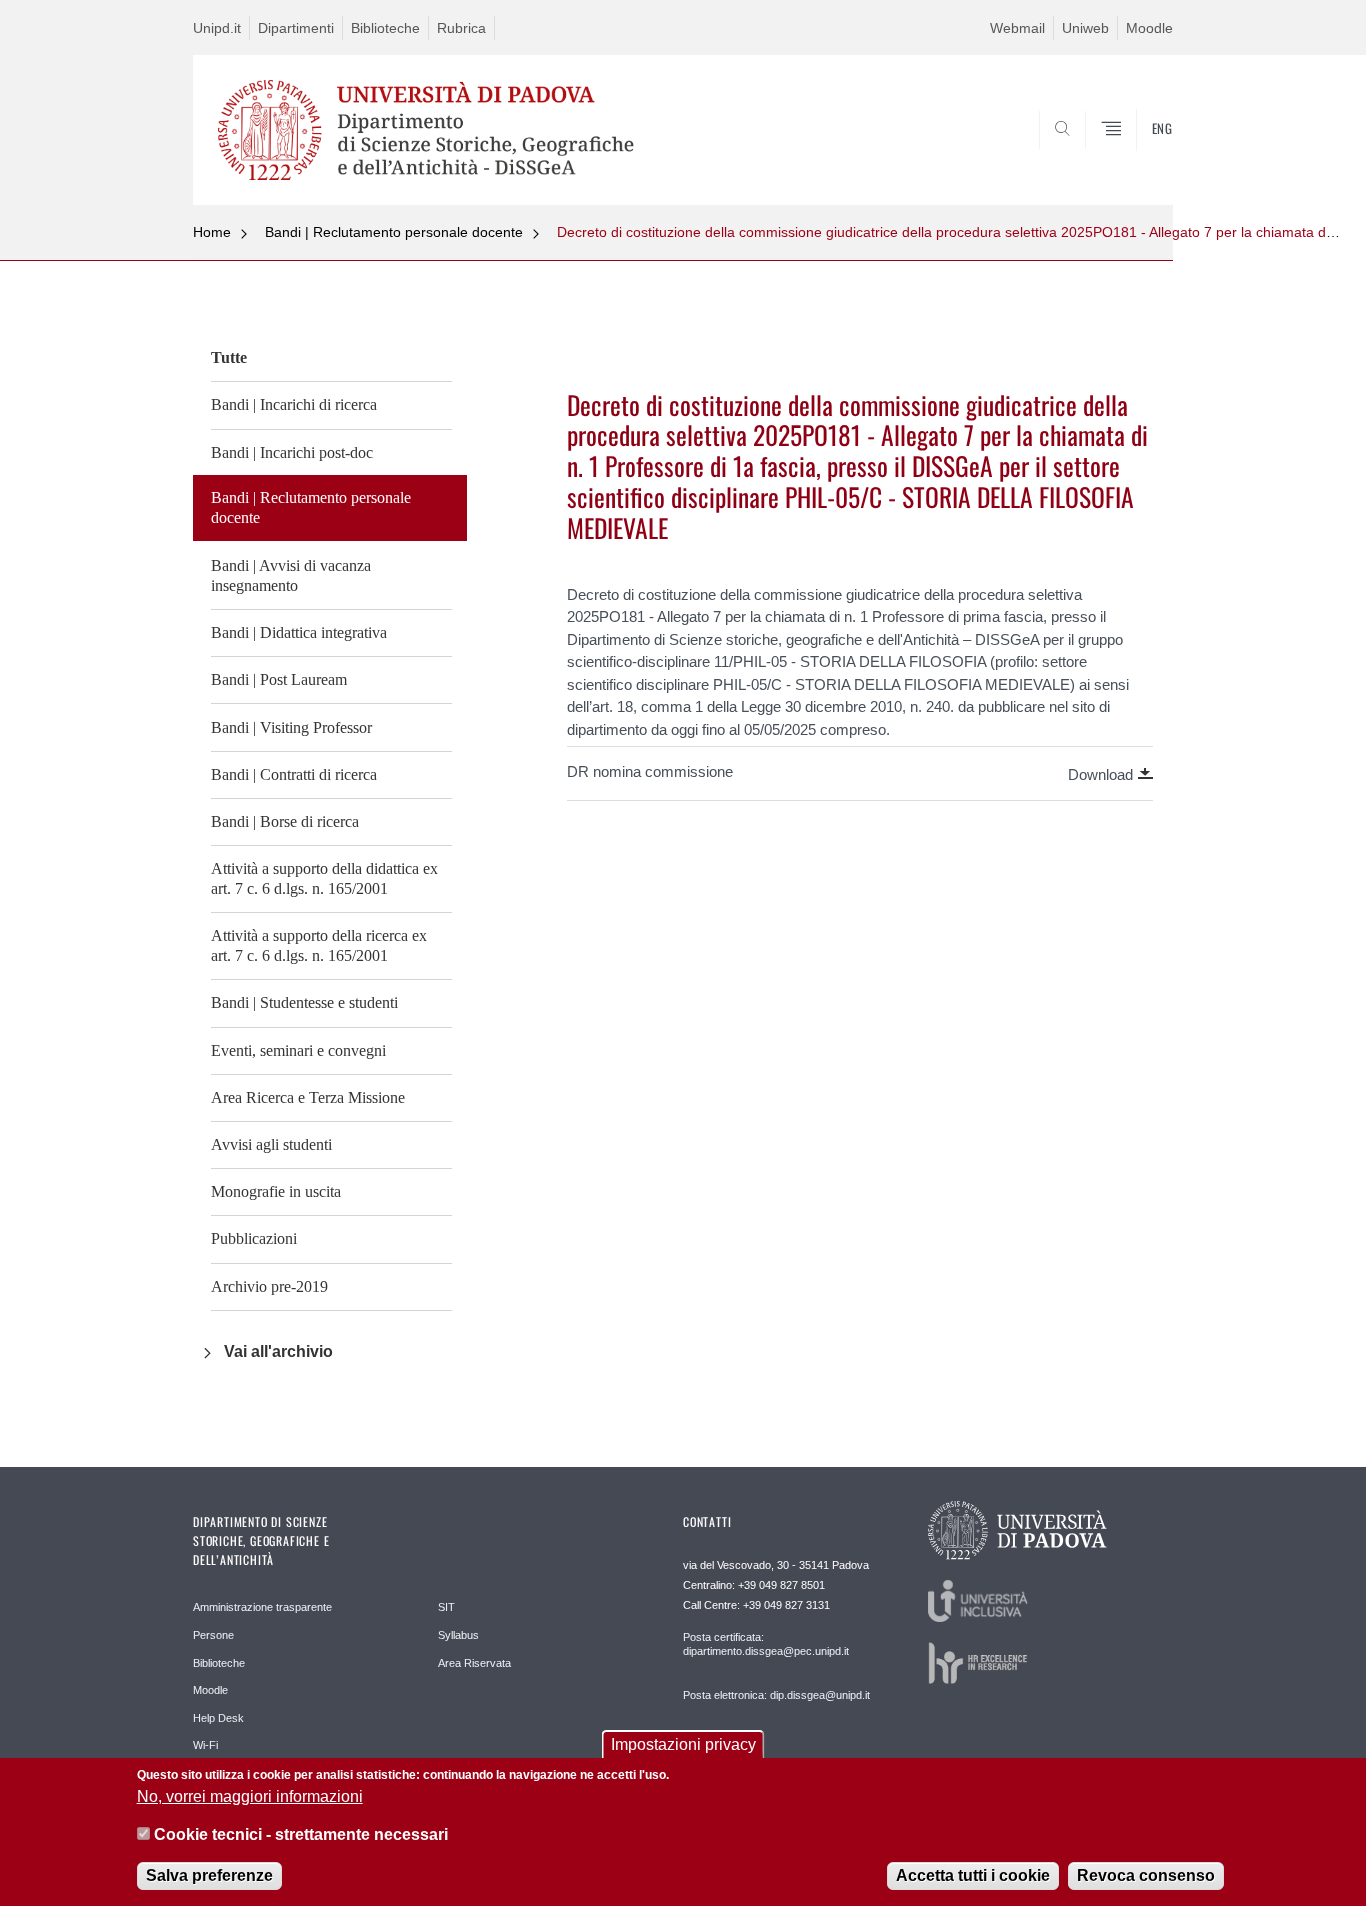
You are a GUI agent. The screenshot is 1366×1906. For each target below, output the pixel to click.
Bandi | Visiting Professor (291, 727)
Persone (213, 1635)
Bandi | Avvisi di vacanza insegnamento (291, 575)
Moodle (1149, 28)
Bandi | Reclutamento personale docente (394, 232)
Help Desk (218, 1718)
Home (212, 232)
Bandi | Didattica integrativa (299, 632)
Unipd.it (217, 28)
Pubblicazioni (254, 1238)
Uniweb (1085, 28)
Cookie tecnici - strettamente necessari (301, 1834)
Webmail (1017, 28)
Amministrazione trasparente (262, 1607)
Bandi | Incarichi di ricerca (294, 404)
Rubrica (461, 28)
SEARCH (1137, 157)
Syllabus (458, 1635)
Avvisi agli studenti (271, 1144)
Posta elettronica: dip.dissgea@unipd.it (776, 1695)
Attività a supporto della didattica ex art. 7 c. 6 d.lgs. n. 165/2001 (324, 878)
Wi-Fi (205, 1745)
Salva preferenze (209, 1875)
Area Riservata (474, 1663)
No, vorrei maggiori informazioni (250, 1795)
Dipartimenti (296, 28)
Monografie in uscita (276, 1191)
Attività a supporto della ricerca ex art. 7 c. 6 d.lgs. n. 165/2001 (319, 945)
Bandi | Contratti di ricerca (294, 774)
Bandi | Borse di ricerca (285, 821)
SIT (446, 1607)
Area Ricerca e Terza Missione (308, 1097)
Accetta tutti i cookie (973, 1875)
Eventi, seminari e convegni (298, 1050)
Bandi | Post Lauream (279, 679)
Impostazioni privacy (683, 1744)
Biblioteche (385, 28)
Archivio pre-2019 (269, 1286)
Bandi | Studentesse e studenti (304, 1002)
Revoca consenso (1146, 1875)
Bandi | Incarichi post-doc (292, 452)
